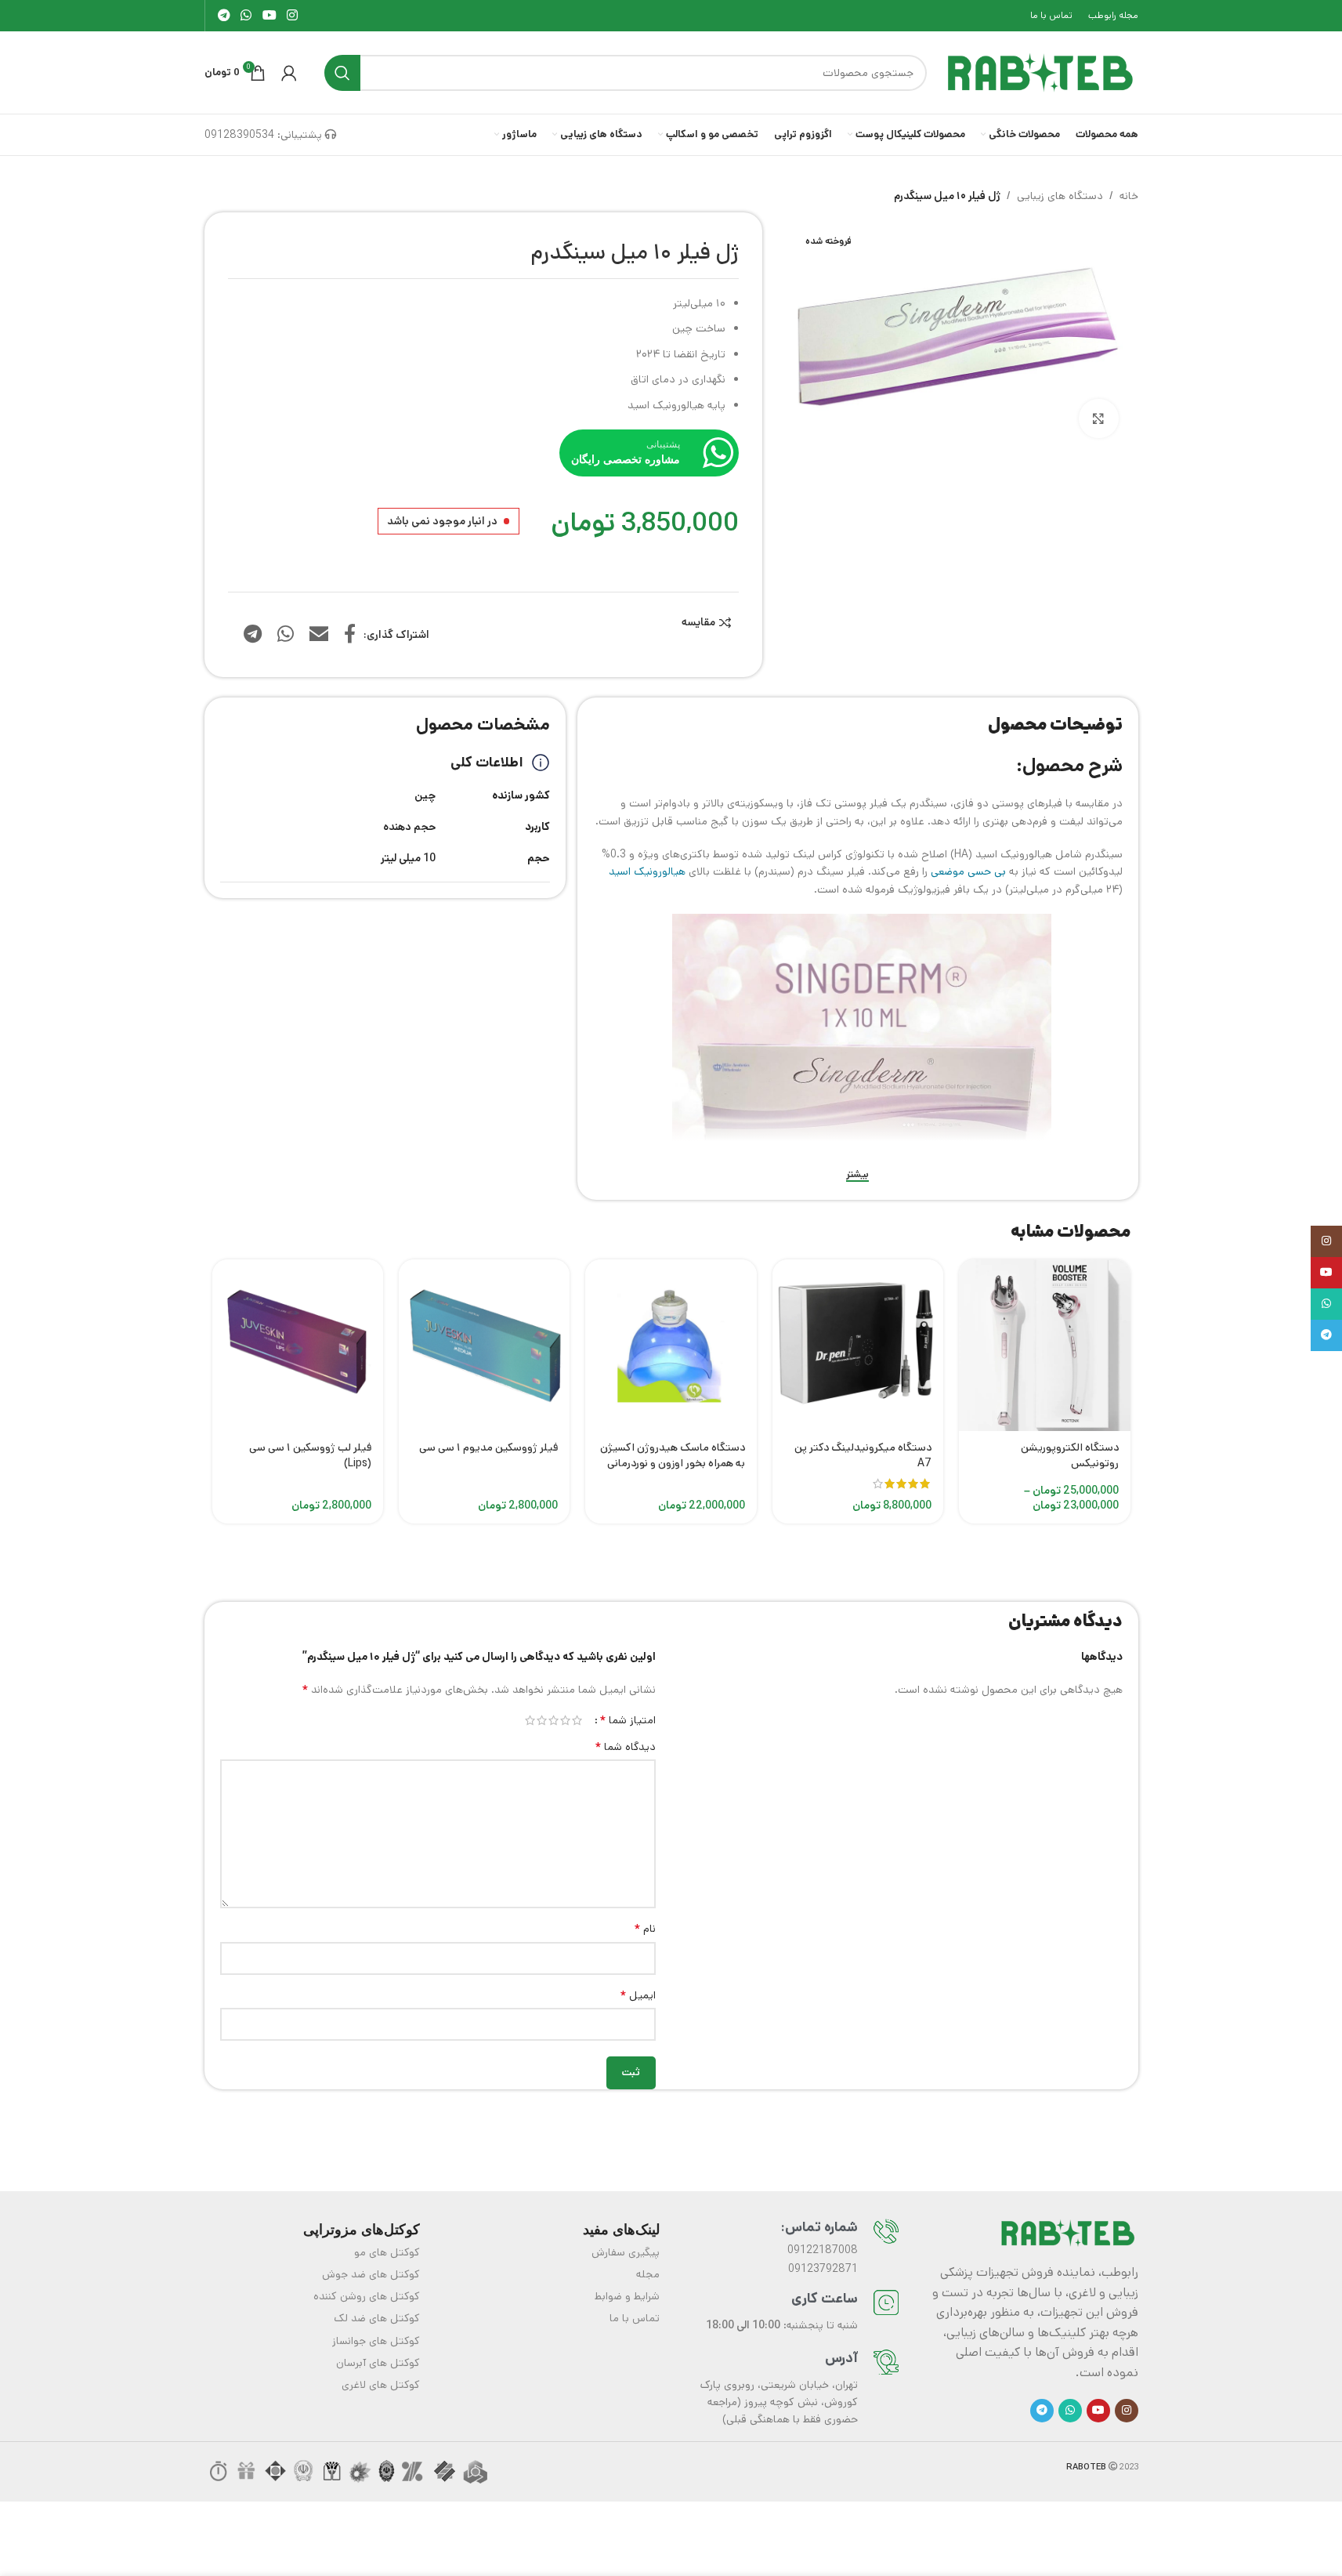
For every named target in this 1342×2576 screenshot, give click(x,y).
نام (645, 1929)
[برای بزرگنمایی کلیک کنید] (1098, 418)
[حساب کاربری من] (289, 73)
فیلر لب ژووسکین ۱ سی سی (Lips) (310, 1455)
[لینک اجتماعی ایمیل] (319, 635)
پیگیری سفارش (626, 2252)
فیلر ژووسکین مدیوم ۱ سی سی (488, 1447)
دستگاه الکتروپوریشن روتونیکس (1070, 1455)
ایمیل (638, 1995)
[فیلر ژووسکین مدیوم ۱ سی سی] (484, 1345)
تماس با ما (635, 2318)
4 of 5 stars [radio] (542, 1720)
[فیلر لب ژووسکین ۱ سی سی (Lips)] (298, 1345)
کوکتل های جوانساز (376, 2341)
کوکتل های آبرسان (378, 2363)
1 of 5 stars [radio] (577, 1720)
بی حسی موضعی (968, 871)
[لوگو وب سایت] (1040, 72)
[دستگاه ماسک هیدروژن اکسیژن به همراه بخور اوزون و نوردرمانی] (671, 1345)
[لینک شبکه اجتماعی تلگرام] (224, 16)
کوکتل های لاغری (381, 2385)
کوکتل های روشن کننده (367, 2296)
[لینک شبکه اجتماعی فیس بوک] (350, 635)
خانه (1129, 196)
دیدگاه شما (625, 1747)
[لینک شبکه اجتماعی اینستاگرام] (292, 16)
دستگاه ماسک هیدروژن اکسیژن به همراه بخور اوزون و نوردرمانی (673, 1455)
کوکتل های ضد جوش (371, 2274)
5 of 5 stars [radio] (530, 1720)
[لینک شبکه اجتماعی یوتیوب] (269, 16)
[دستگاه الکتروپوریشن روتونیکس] (1044, 1345)
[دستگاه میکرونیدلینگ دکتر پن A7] (858, 1345)
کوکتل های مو (387, 2252)
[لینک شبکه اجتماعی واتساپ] (246, 16)
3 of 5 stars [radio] (553, 1720)
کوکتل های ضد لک (377, 2318)
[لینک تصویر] (1068, 2233)
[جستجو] (342, 73)
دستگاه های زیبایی (1060, 196)
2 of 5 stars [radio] (565, 1720)
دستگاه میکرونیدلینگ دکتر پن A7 (863, 1455)
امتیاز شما (628, 1720)
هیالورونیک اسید (647, 871)
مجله (648, 2274)
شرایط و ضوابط (627, 2296)
